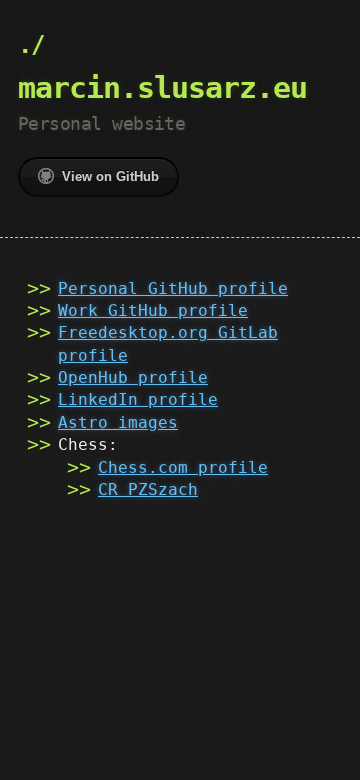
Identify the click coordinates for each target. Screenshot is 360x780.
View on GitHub (110, 176)
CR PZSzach (148, 489)
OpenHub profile (133, 377)
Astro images (118, 422)
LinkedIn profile (138, 399)
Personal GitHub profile (173, 288)
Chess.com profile (183, 467)
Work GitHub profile (153, 310)
